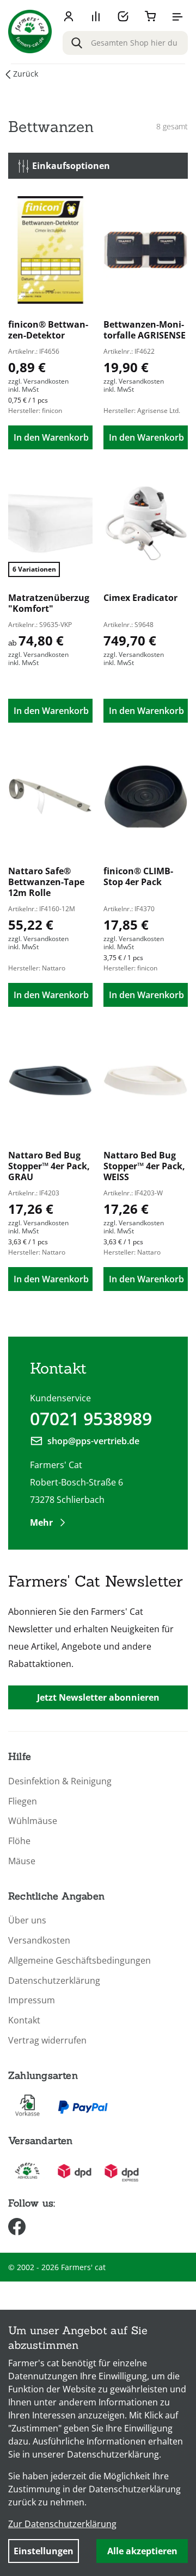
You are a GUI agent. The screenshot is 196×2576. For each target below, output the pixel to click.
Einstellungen (44, 2551)
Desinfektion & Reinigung (60, 1781)
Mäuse (22, 1861)
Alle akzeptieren (142, 2551)
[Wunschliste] (123, 16)
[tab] (98, 166)
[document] (98, 2443)
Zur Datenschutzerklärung (62, 2524)
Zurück (26, 74)
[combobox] (125, 43)
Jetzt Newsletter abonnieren (98, 1697)
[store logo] (30, 32)
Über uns (27, 1920)
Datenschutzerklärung (54, 1981)
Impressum (32, 2000)
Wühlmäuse (33, 1821)
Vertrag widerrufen (47, 2041)
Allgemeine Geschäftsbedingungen (79, 1961)
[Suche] (77, 43)
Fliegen (23, 1801)
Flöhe (19, 1841)
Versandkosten (39, 1941)
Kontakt (24, 2020)
